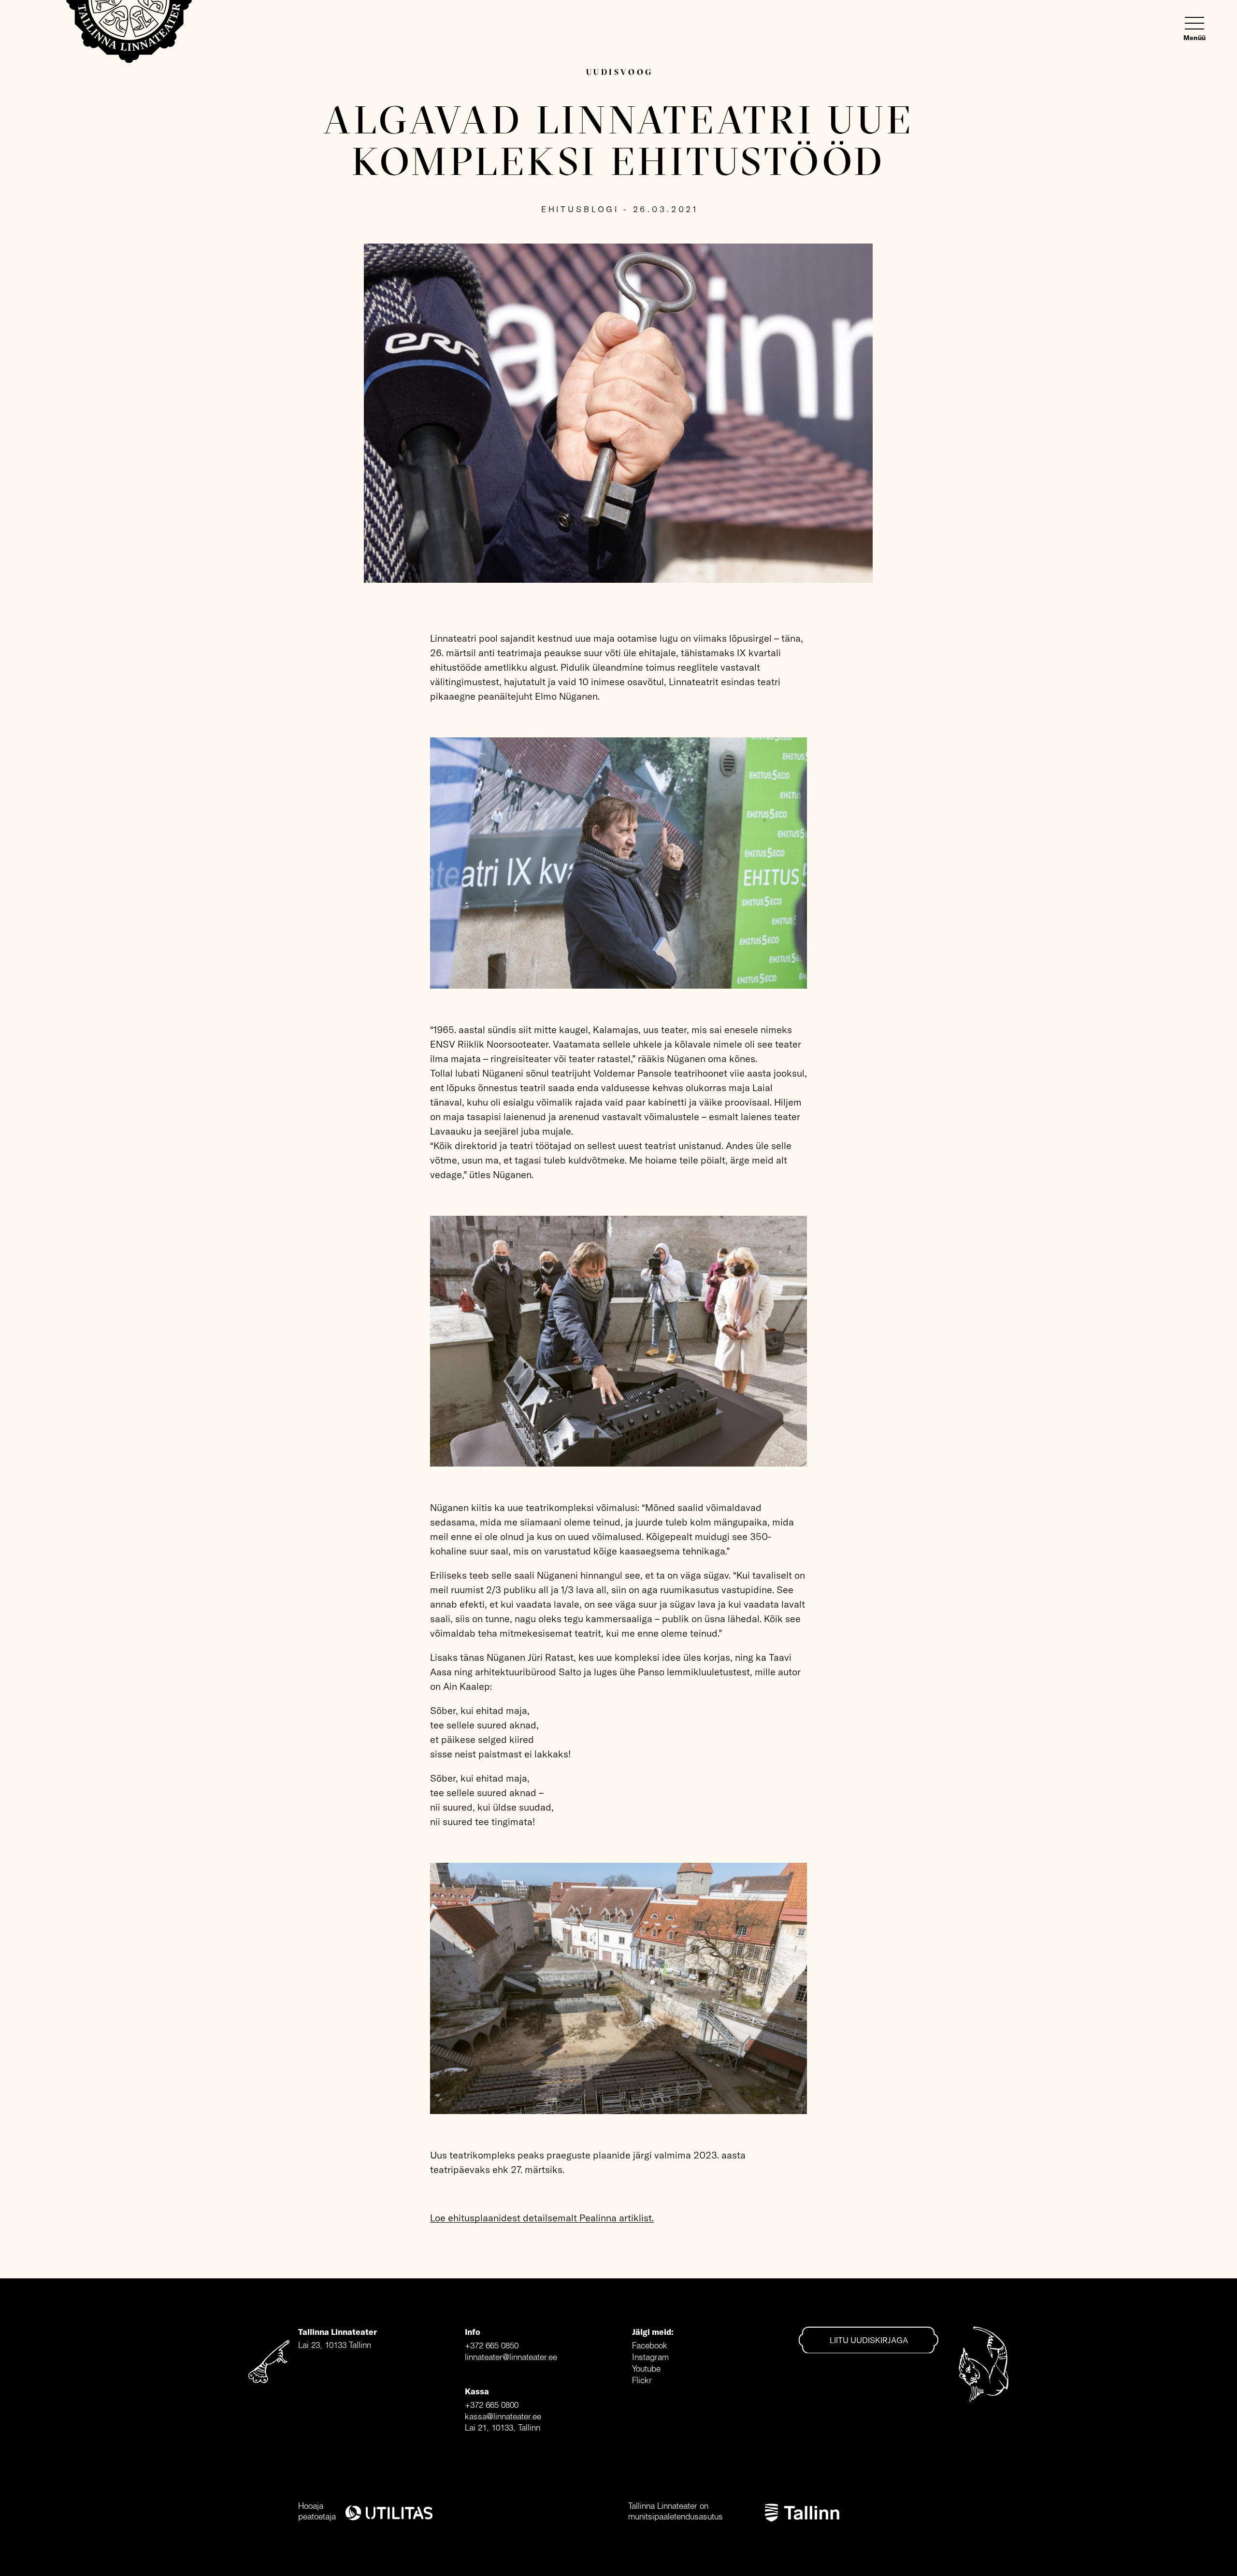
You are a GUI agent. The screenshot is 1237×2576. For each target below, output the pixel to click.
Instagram (650, 2357)
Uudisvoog (620, 72)
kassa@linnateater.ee (503, 2416)
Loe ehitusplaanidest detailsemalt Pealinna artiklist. (542, 2218)
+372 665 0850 (492, 2345)
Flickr (642, 2380)
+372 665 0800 (492, 2405)
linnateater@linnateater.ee (511, 2357)
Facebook (650, 2345)
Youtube (646, 2368)
